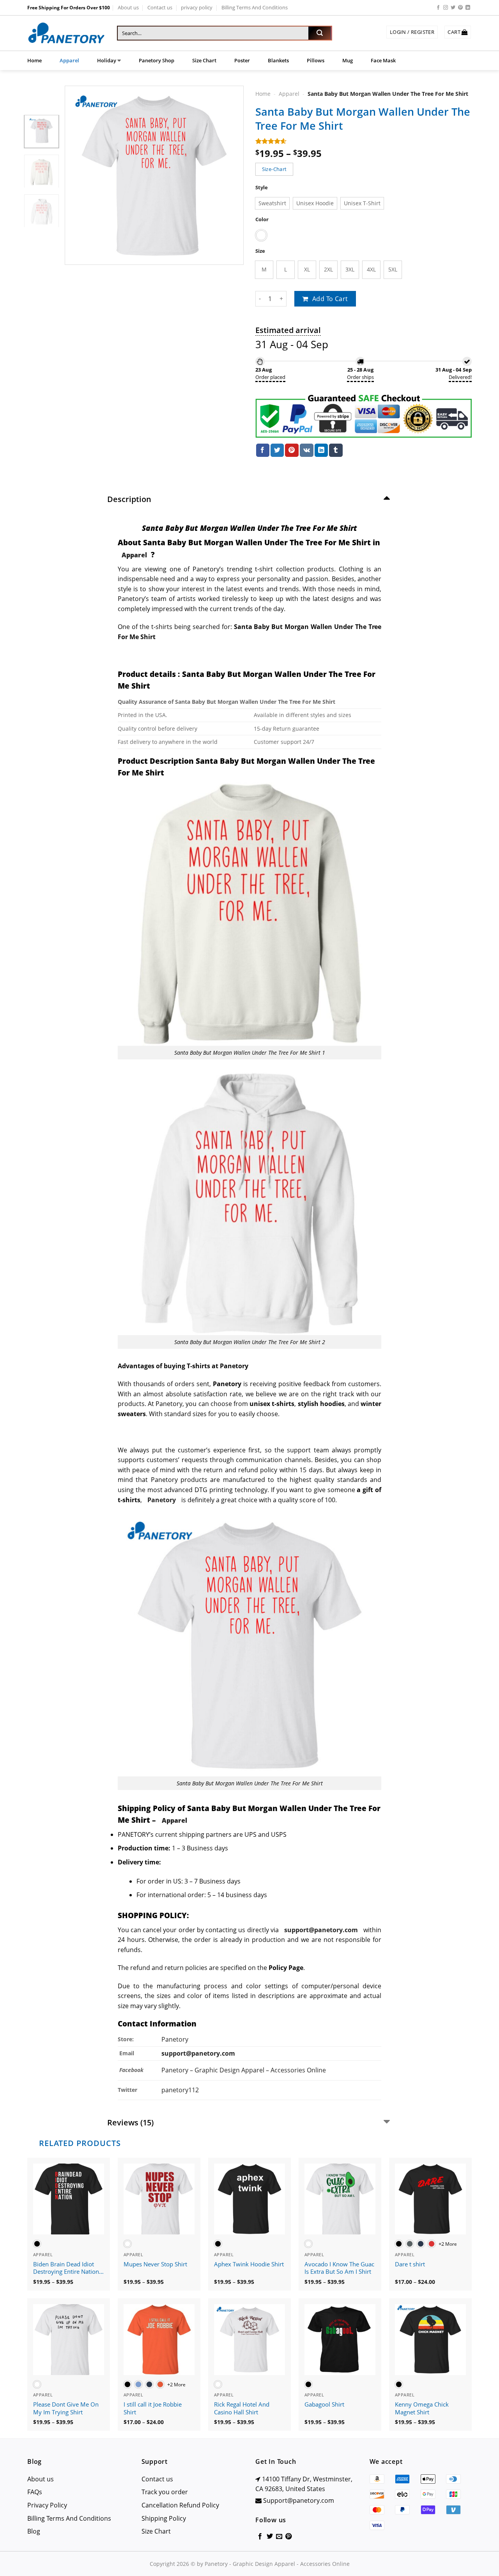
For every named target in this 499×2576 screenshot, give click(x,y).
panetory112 (180, 2090)
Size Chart (204, 60)
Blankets (278, 60)
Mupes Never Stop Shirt (155, 2264)
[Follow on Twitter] (453, 8)
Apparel (69, 60)
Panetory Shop (157, 60)
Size (260, 251)
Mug (348, 60)
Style (262, 188)
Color (262, 219)
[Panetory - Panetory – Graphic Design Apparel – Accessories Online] (66, 33)
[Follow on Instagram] (446, 8)
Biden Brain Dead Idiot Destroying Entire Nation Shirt (66, 2268)
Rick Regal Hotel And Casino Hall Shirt (242, 2408)
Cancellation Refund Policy (180, 2505)
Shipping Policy (164, 2518)
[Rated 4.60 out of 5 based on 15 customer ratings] (364, 141)
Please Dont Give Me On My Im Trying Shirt (66, 2408)
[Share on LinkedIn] (321, 450)
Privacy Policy (47, 2505)
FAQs (35, 2492)
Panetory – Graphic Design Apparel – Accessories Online (244, 2070)
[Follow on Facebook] (438, 8)
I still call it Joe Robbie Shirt (153, 2408)
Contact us (160, 7)
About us (128, 7)
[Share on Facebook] (263, 450)
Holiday (107, 60)
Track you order (165, 2492)
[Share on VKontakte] (307, 450)
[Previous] (78, 175)
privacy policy (197, 7)
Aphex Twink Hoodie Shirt (249, 2264)
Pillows (316, 60)
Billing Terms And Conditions (255, 7)
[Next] (230, 175)
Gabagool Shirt (324, 2404)
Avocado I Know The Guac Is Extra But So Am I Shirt (339, 2268)
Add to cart (330, 299)
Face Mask (383, 60)
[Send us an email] (279, 2537)
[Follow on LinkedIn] (468, 8)
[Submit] (320, 33)
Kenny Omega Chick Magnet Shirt (422, 2408)
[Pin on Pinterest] (292, 450)
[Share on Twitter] (277, 450)
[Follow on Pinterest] (460, 8)
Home (35, 60)
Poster (242, 60)
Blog (34, 2531)
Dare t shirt (410, 2264)
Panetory (176, 2039)
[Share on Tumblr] (336, 450)
